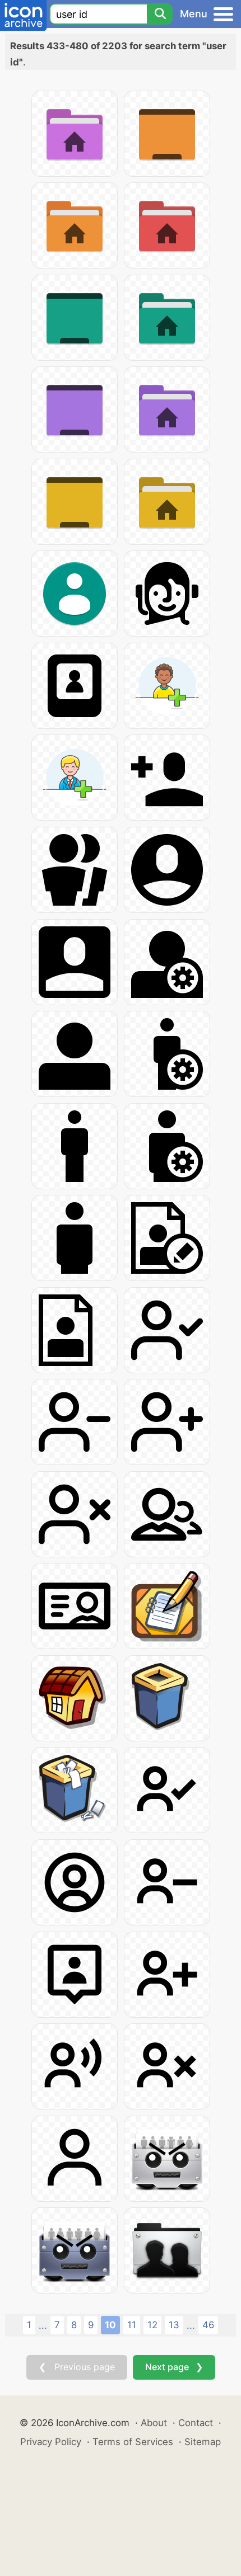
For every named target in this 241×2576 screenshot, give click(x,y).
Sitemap (203, 2442)
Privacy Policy (51, 2442)
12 (152, 2325)
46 (208, 2325)
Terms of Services (133, 2442)
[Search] (160, 14)
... (43, 2325)
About (154, 2423)
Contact (196, 2423)
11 (132, 2325)
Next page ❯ (174, 2367)
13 (174, 2325)
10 (110, 2325)
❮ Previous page (77, 2367)
